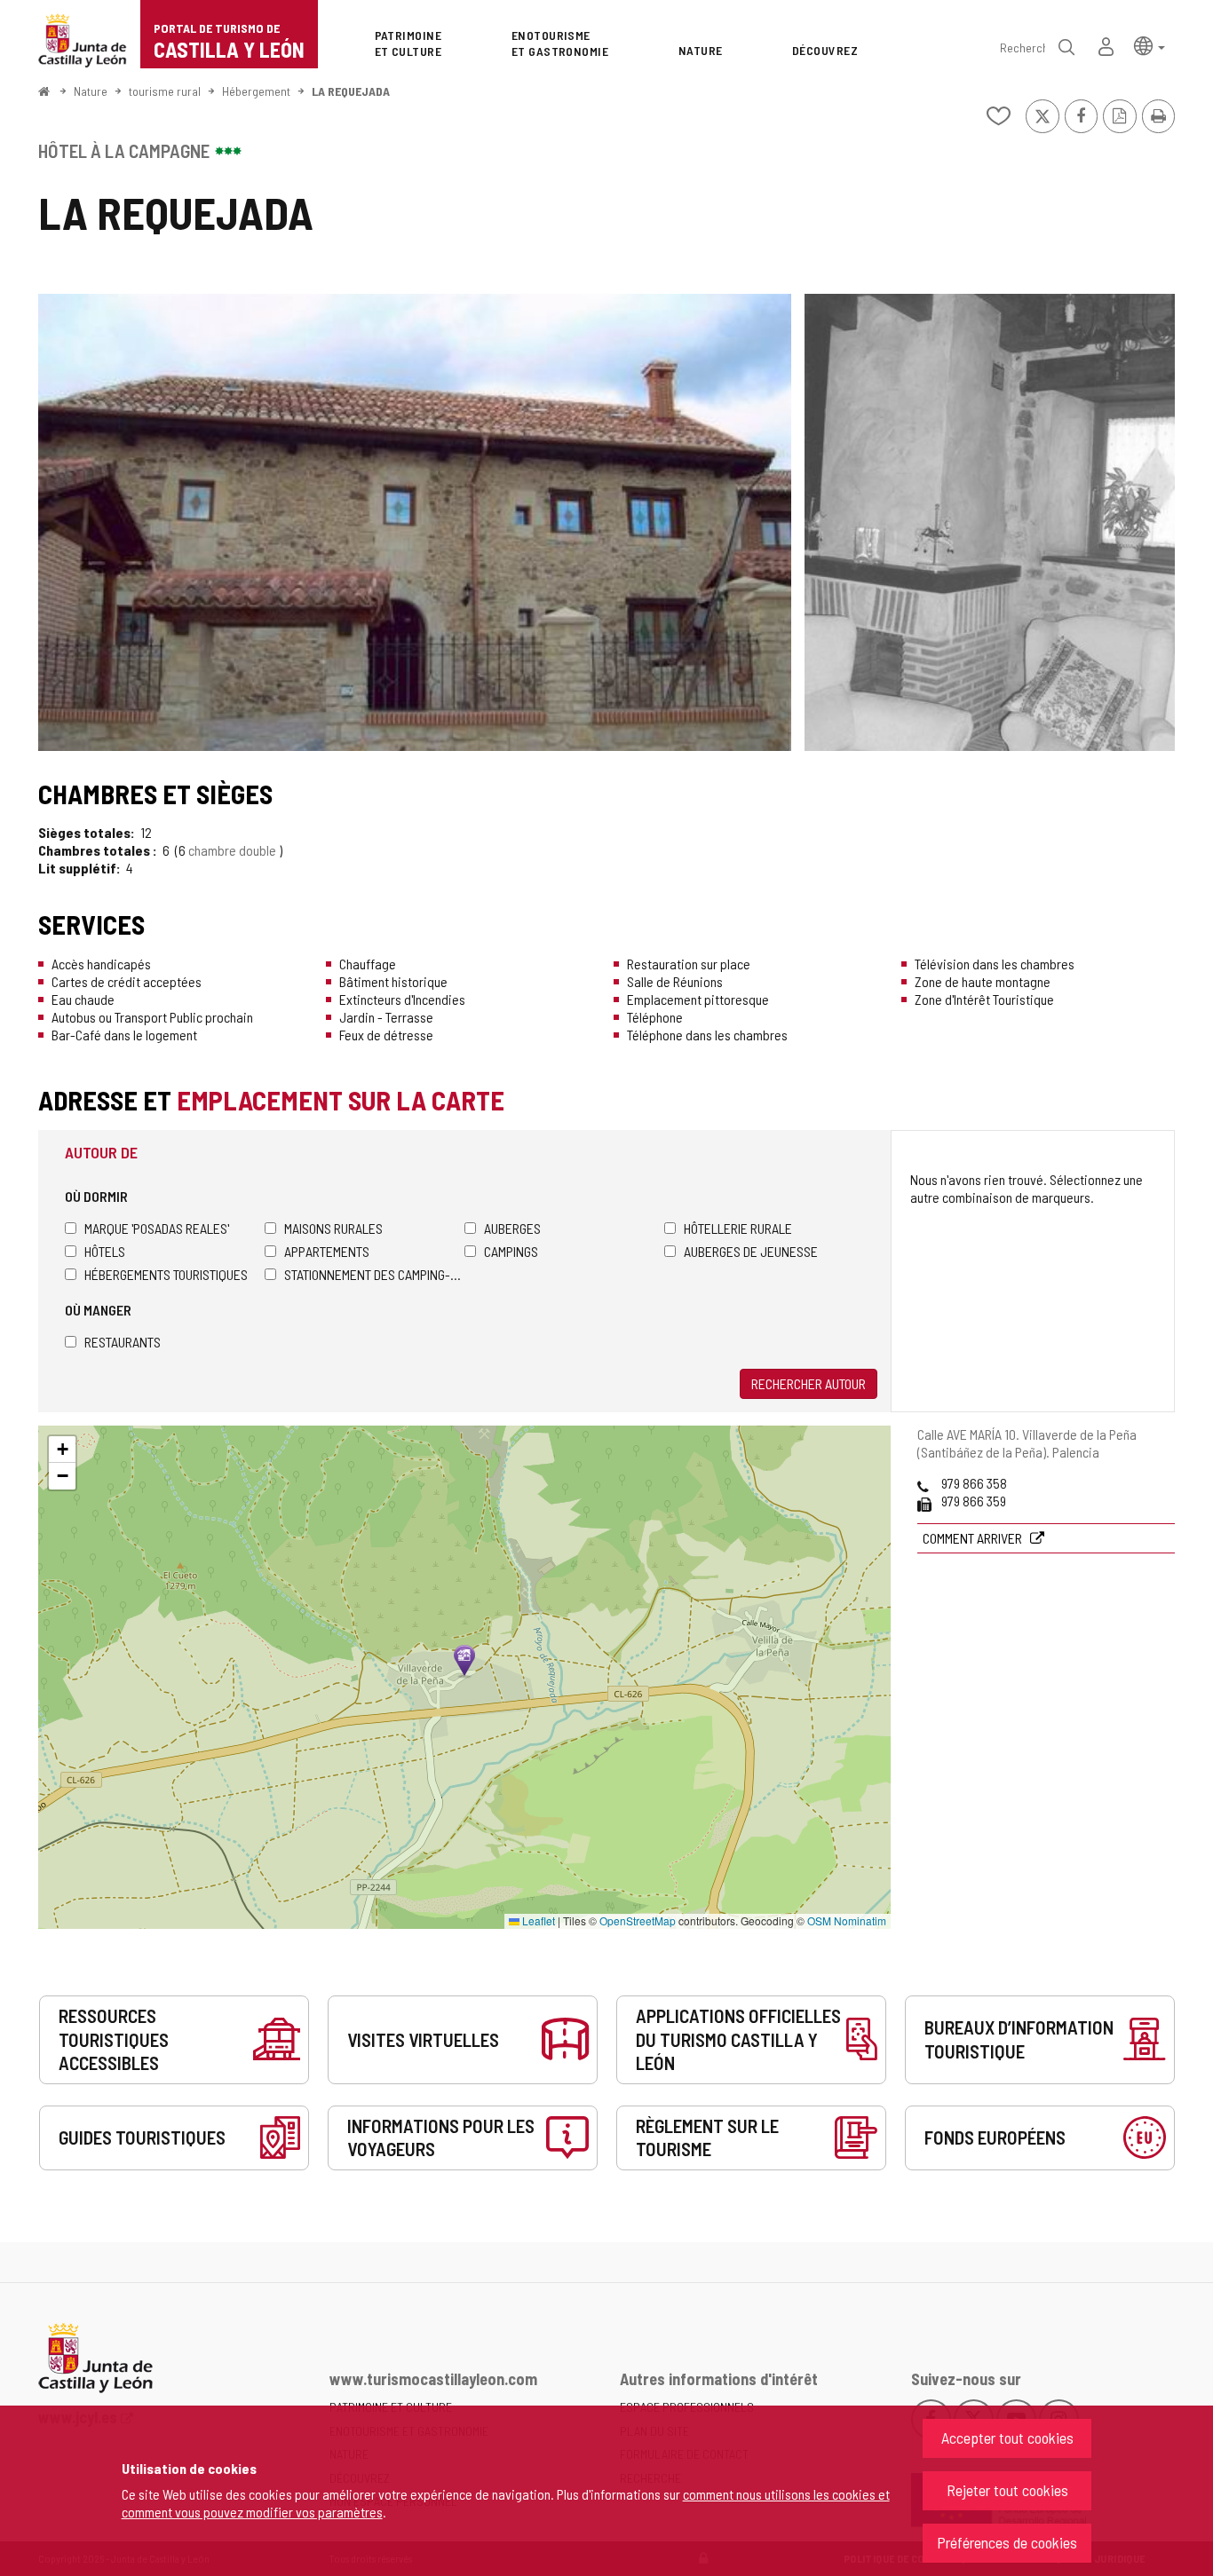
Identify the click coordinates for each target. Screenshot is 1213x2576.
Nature (91, 91)
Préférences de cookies (1007, 2542)
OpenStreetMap (638, 1920)
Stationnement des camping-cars (374, 1274)
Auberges (512, 1228)
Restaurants (123, 1342)
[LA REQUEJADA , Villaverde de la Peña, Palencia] (415, 522)
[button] (1150, 45)
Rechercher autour (809, 1383)
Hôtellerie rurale (738, 1228)
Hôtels (105, 1251)
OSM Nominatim (847, 1920)
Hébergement (256, 91)
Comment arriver (974, 1538)
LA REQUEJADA (351, 91)
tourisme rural (165, 91)
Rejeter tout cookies (1007, 2490)
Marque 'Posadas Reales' (157, 1228)
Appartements (327, 1251)
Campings (511, 1251)
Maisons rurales (333, 1228)
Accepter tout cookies (1007, 2438)
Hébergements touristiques (166, 1274)
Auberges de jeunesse (751, 1251)
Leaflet (537, 1920)
